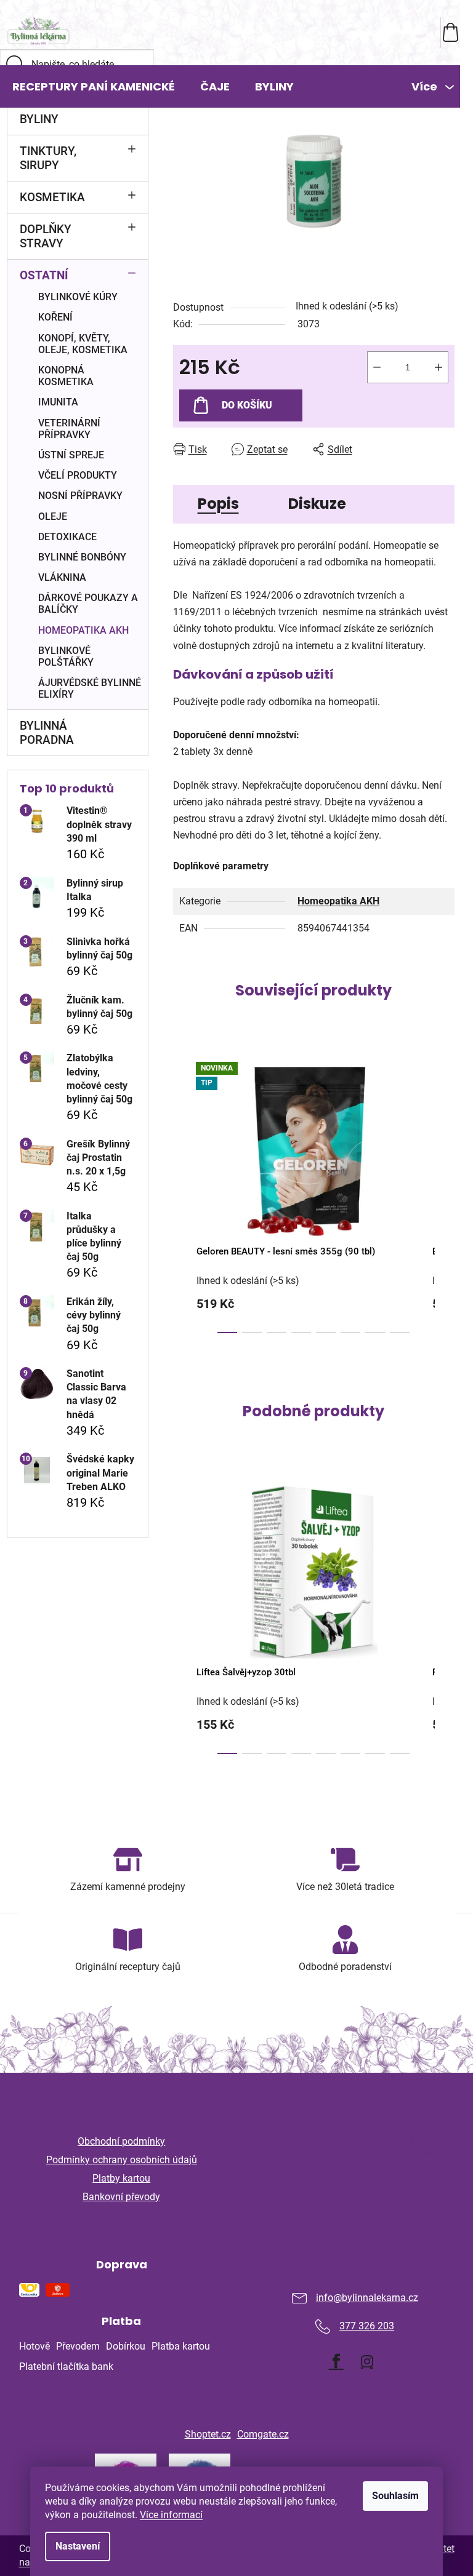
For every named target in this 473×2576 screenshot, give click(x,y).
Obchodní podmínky (121, 2141)
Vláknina (62, 577)
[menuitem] (94, 87)
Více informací (171, 2515)
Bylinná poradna (47, 733)
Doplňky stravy (46, 236)
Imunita (58, 402)
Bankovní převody (121, 2197)
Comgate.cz (263, 2434)
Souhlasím (395, 2496)
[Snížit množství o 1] (377, 367)
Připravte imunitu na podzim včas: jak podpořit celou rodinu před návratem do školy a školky (351, 2146)
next (445, 1194)
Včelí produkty (78, 475)
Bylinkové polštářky (66, 656)
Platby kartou (121, 2178)
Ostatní (44, 275)
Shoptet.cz (208, 2434)
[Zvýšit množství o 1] (439, 367)
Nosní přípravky (80, 496)
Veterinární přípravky (69, 429)
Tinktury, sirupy (48, 158)
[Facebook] (336, 2361)
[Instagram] (367, 2361)
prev (183, 1194)
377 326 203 (367, 2326)
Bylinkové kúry (78, 297)
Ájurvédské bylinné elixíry (90, 688)
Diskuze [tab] (317, 504)
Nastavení (78, 2546)
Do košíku (247, 405)
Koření (55, 317)
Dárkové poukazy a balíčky (88, 604)
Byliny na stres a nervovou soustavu (352, 2179)
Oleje (53, 516)
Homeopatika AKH (83, 630)
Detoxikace (67, 537)
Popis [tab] (218, 504)
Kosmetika (52, 197)
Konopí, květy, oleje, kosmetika (83, 344)
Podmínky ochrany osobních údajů (122, 2160)
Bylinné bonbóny (82, 557)
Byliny (39, 119)
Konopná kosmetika (66, 376)
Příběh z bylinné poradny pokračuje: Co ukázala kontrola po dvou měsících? (352, 2213)
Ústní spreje (71, 455)
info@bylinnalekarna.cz (367, 2298)
